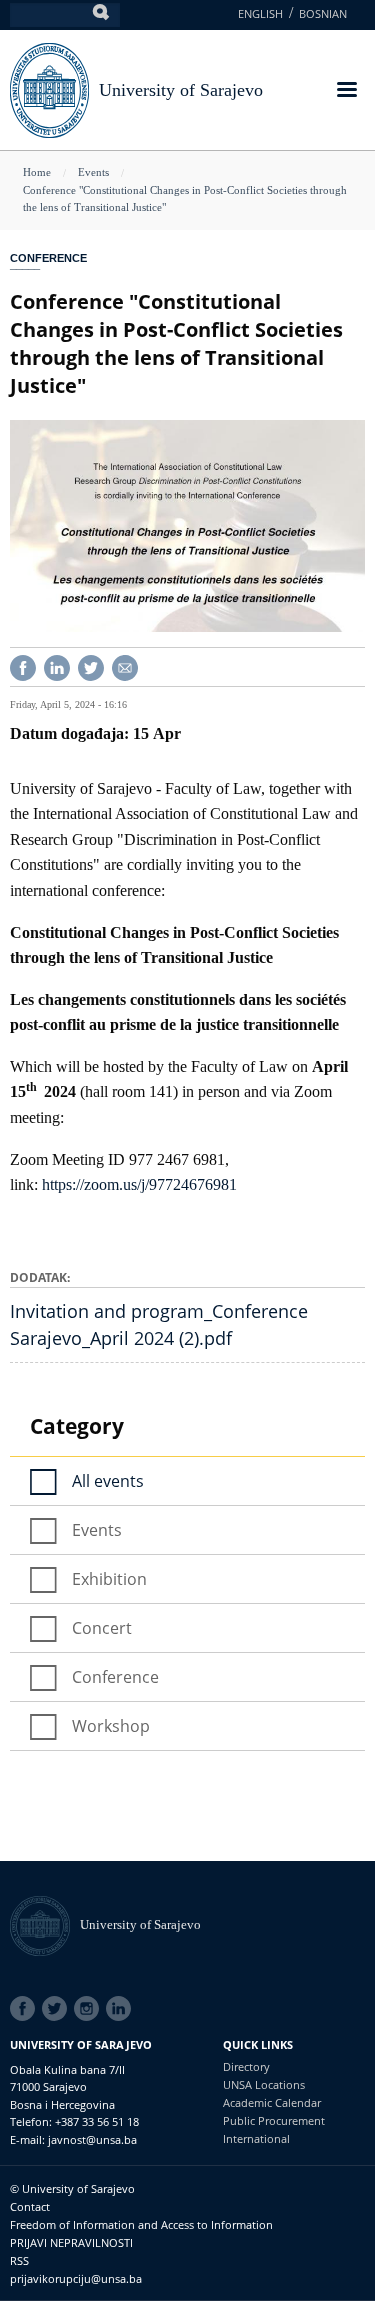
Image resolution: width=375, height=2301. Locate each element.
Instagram (90, 2009)
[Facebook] (23, 665)
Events (93, 172)
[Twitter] (91, 665)
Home (37, 172)
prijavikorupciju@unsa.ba (76, 2278)
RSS (19, 2260)
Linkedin (122, 2009)
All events (108, 1481)
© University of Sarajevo (72, 2188)
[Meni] (346, 91)
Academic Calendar (272, 2102)
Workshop (111, 1726)
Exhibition (109, 1579)
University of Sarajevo (181, 90)
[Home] (45, 1924)
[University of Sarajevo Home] (49, 88)
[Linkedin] (57, 665)
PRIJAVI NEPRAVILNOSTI (71, 2242)
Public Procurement (274, 2120)
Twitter (58, 2009)
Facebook (26, 2009)
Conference (48, 258)
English (260, 13)
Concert (102, 1628)
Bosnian (323, 13)
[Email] (125, 665)
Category (77, 1426)
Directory (246, 2066)
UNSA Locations (264, 2084)
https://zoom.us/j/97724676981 (139, 1184)
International (256, 2138)
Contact (30, 2206)
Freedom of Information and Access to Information (141, 2224)
